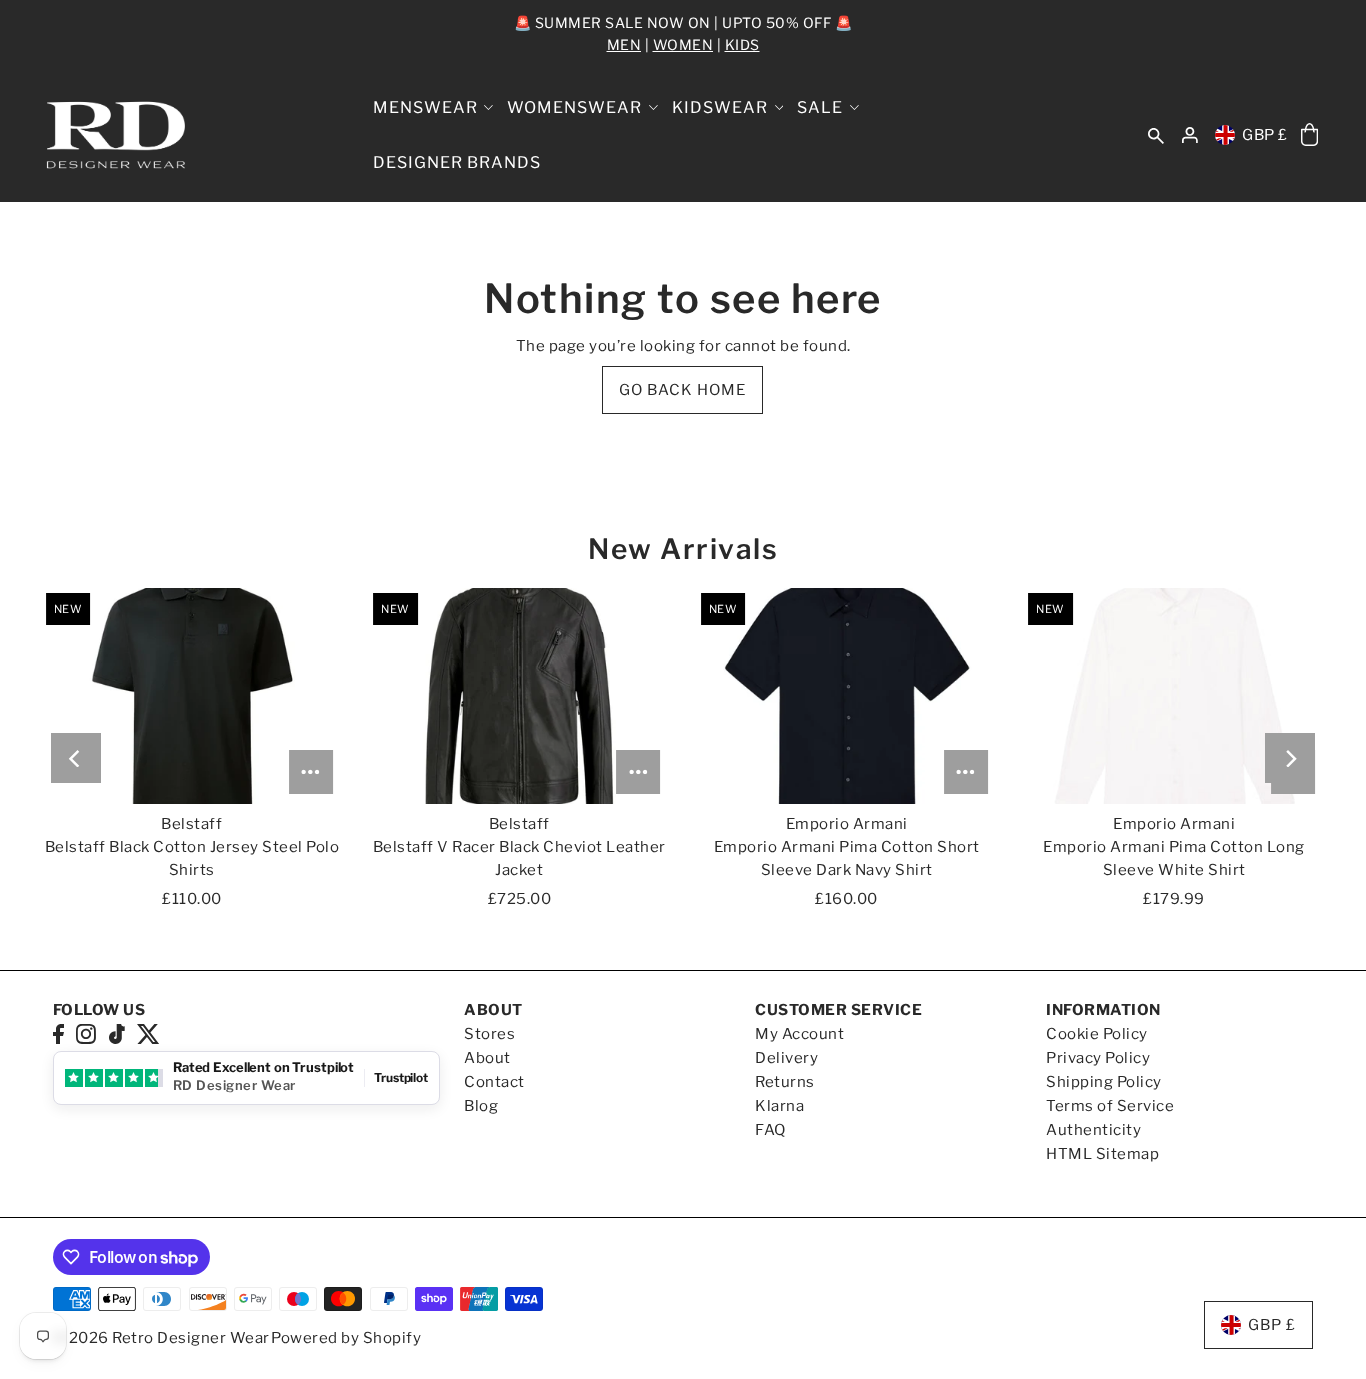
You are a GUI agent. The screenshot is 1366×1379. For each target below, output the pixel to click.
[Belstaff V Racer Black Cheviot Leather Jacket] (519, 695)
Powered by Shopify (346, 1338)
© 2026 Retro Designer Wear (161, 1338)
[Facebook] (58, 1033)
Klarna (779, 1106)
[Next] (1290, 758)
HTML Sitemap (1102, 1154)
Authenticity (1093, 1130)
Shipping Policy (1104, 1082)
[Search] (1156, 135)
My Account (799, 1034)
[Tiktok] (117, 1033)
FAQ (770, 1130)
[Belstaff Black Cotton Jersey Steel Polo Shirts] (192, 695)
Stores (489, 1034)
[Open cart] (1309, 135)
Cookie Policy (1097, 1034)
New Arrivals (683, 549)
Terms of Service (1110, 1106)
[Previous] (76, 758)
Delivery (786, 1058)
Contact (494, 1082)
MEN (624, 44)
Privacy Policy (1098, 1058)
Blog (481, 1106)
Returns (785, 1082)
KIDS (742, 44)
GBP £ (1265, 135)
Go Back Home (682, 390)
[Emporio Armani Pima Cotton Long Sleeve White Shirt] (1174, 695)
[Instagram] (86, 1033)
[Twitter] (148, 1033)
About (487, 1058)
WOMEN (683, 44)
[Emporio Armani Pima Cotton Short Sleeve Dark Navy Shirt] (847, 695)
